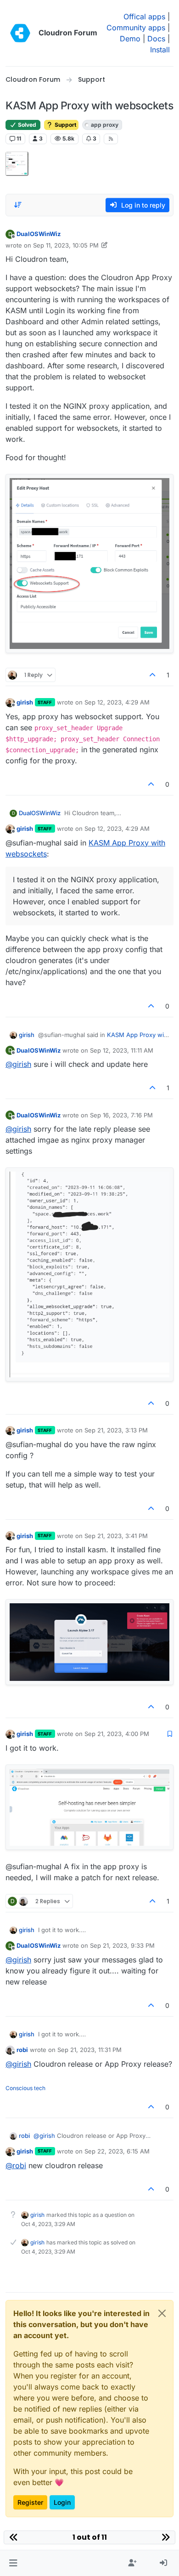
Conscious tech (25, 2088)
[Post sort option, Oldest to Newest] (18, 205)
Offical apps (144, 17)
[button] (13, 2563)
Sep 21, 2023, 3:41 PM (116, 1536)
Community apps (136, 28)
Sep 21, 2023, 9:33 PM (122, 1945)
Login (62, 2502)
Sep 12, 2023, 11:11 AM (122, 1050)
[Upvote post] (153, 675)
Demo (130, 39)
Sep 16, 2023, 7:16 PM (121, 1115)
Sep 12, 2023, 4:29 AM (117, 702)
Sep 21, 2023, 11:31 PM (89, 2050)
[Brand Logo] (20, 33)
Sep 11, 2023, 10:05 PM (66, 245)
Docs (156, 39)
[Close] (162, 2313)
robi (22, 2050)
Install (160, 50)
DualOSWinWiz (39, 234)
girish (25, 702)
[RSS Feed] (111, 139)
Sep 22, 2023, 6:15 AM (117, 2151)
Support (65, 125)
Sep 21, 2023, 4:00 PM (117, 1734)
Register (30, 2502)
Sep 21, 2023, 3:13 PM (116, 1430)
